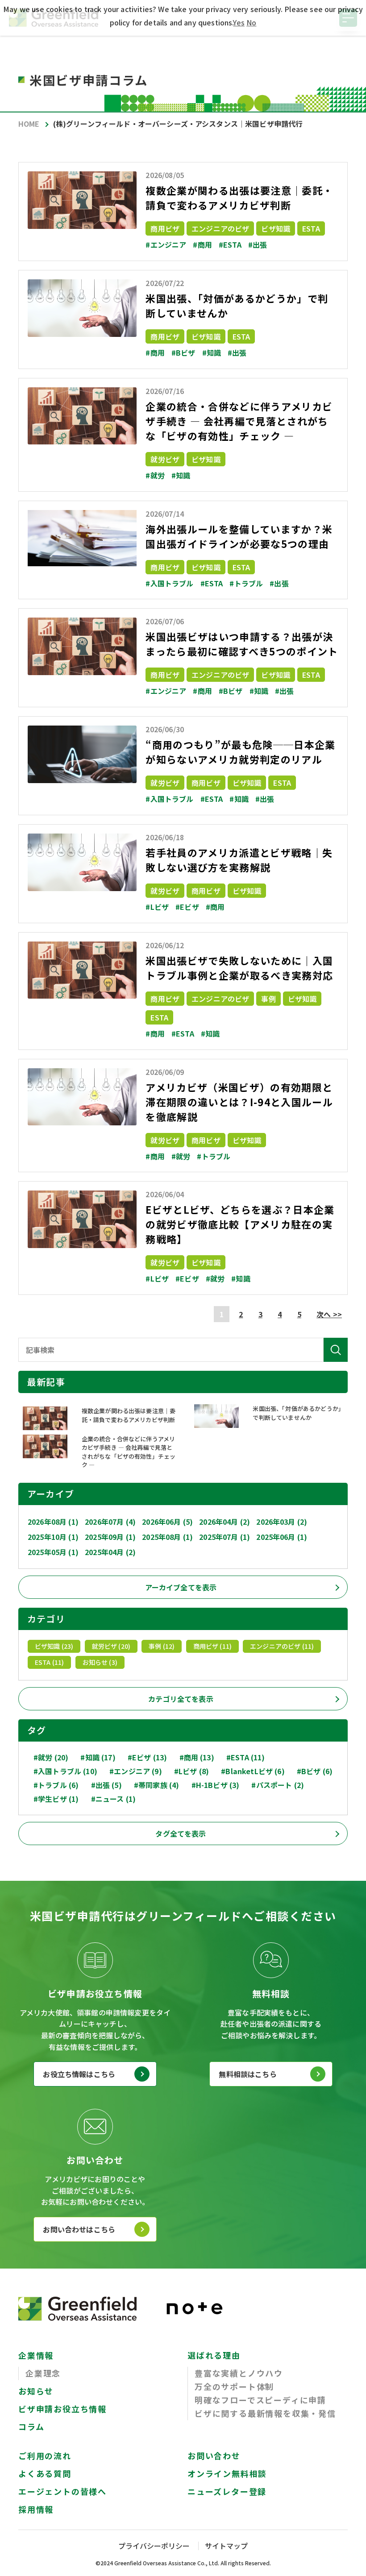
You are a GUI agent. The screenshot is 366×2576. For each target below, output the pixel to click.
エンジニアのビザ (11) (282, 1646)
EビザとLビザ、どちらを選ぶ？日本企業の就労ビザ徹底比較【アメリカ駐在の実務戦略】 (240, 1224)
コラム (31, 2427)
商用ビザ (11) (212, 1646)
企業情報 (36, 2355)
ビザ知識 (276, 228)
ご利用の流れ (45, 2456)
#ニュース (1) (113, 1799)
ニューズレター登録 (227, 2491)
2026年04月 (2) (225, 1522)
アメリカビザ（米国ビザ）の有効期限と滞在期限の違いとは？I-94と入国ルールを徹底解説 (239, 1102)
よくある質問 (45, 2473)
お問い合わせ (214, 2456)
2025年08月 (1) (167, 1537)
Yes (239, 22)
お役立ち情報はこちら (79, 2074)
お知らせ (36, 2391)
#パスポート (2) (278, 1785)
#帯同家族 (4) (156, 1785)
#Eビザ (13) (147, 1757)
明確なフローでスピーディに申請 (260, 2400)
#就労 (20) (51, 1757)
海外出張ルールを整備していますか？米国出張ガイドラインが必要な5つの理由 (239, 536)
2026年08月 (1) (53, 1522)
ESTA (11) (49, 1662)
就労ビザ (165, 459)
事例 (268, 999)
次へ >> (329, 1314)
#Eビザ (187, 907)
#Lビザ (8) (191, 1771)
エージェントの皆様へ (62, 2491)
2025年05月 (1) (53, 1552)
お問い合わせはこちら (79, 2229)
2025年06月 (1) (282, 1537)
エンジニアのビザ (220, 228)
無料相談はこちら (247, 2074)
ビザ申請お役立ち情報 (62, 2409)
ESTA (311, 228)
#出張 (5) (106, 1785)
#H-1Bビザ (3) (216, 1785)
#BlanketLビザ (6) (253, 1771)
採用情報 (36, 2509)
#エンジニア (166, 245)
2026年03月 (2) (282, 1522)
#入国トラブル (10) (65, 1771)
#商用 (202, 245)
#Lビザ (157, 907)
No (251, 22)
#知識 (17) (98, 1757)
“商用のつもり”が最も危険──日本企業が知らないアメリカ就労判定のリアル (240, 752)
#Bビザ (183, 353)
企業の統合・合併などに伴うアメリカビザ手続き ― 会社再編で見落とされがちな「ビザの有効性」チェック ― (239, 421)
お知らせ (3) (100, 1662)
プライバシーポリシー (154, 2546)
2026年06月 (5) (167, 1522)
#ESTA (230, 245)
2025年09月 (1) (110, 1537)
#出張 (258, 245)
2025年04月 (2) (110, 1552)
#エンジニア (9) (136, 1771)
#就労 (155, 475)
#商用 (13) (197, 1757)
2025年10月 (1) (53, 1537)
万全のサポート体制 (234, 2386)
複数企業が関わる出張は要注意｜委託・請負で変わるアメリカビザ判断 (239, 197)
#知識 (212, 353)
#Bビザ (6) (315, 1771)
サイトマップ (226, 2546)
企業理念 (43, 2373)
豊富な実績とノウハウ (239, 2373)
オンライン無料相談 (227, 2473)
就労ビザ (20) (111, 1646)
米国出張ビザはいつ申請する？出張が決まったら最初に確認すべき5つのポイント (242, 644)
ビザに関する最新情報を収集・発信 (265, 2413)
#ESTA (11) (246, 1757)
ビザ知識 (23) (54, 1646)
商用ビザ (165, 228)
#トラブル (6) (56, 1785)
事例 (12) (162, 1646)
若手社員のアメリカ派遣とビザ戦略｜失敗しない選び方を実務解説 (239, 860)
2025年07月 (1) (225, 1537)
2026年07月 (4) (110, 1522)
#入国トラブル (169, 583)
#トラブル (246, 583)
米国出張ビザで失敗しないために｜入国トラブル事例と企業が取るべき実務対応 (239, 968)
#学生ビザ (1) (56, 1799)
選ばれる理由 (214, 2355)
